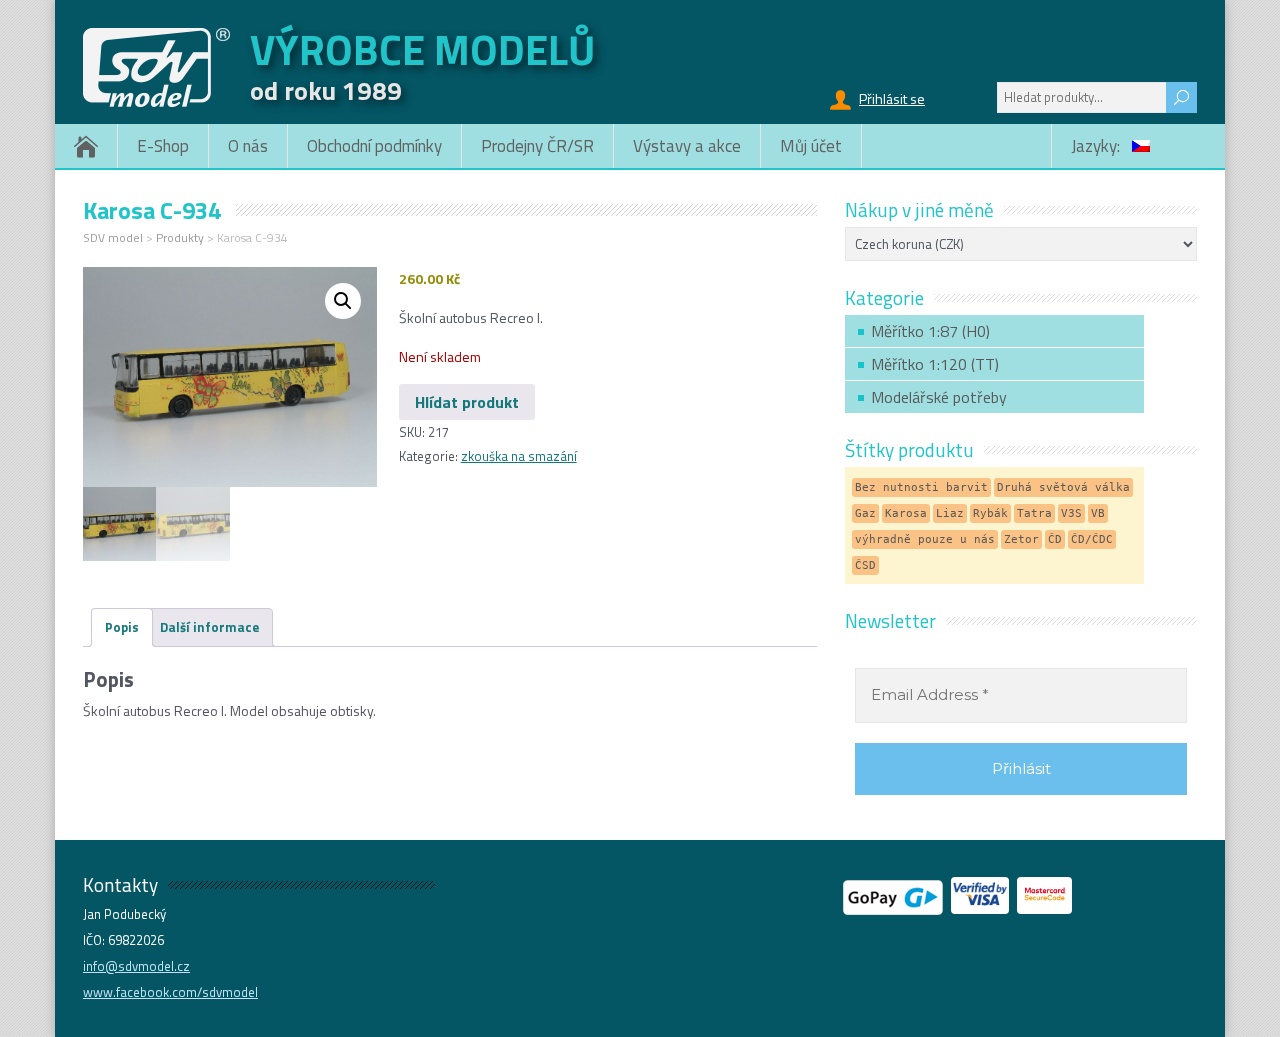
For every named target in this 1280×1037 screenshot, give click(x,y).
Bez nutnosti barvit (921, 487)
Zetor (1021, 539)
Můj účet (811, 146)
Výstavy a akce (687, 146)
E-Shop (163, 146)
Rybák (990, 513)
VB (1098, 513)
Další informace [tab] (209, 627)
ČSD (865, 565)
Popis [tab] (122, 627)
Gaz (865, 513)
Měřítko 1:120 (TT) (935, 364)
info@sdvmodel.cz (136, 966)
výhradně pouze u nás (925, 539)
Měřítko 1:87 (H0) (930, 331)
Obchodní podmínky (374, 146)
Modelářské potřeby (939, 397)
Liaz (950, 513)
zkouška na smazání (519, 456)
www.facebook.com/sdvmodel (170, 992)
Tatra (1034, 513)
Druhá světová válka (1063, 487)
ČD (1055, 539)
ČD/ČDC (1092, 539)
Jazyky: (1097, 146)
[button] (343, 301)
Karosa (906, 513)
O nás (248, 146)
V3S (1071, 513)
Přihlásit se (892, 98)
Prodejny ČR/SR (537, 146)
